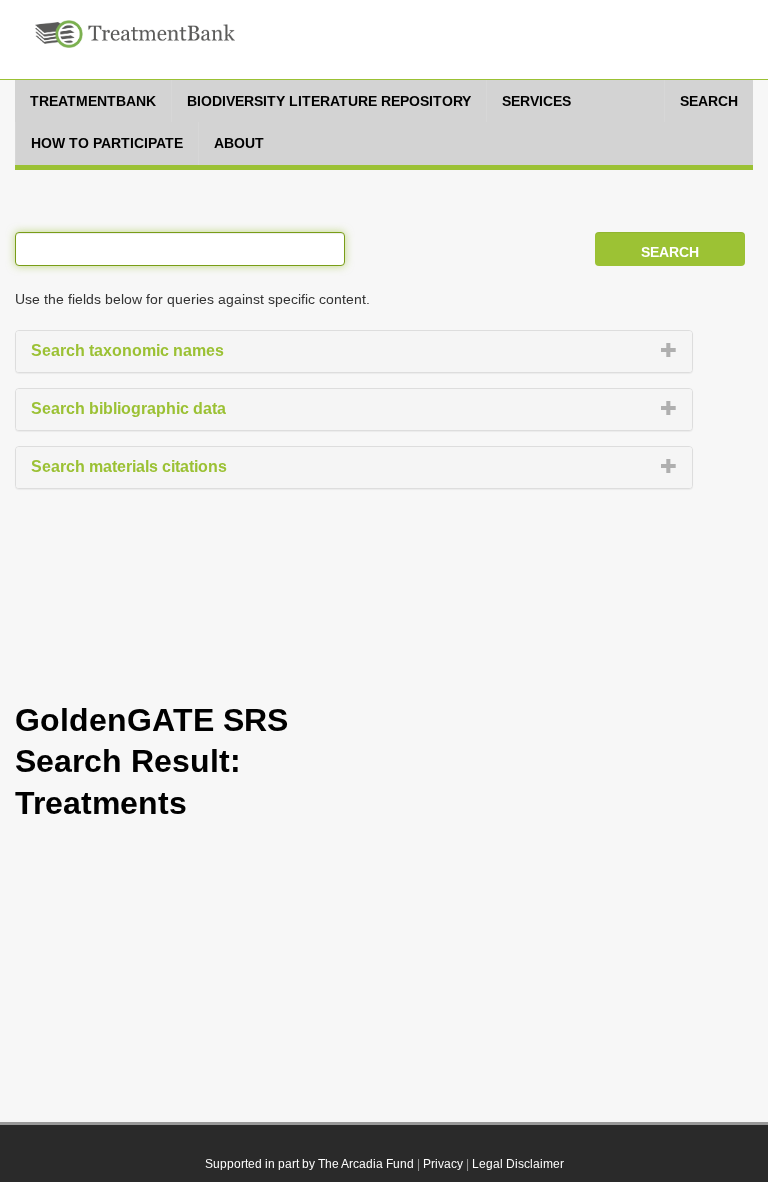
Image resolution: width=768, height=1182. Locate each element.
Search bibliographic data (128, 408)
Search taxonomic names (127, 350)
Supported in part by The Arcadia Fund (309, 1164)
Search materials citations (129, 466)
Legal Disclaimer (518, 1164)
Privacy (443, 1164)
